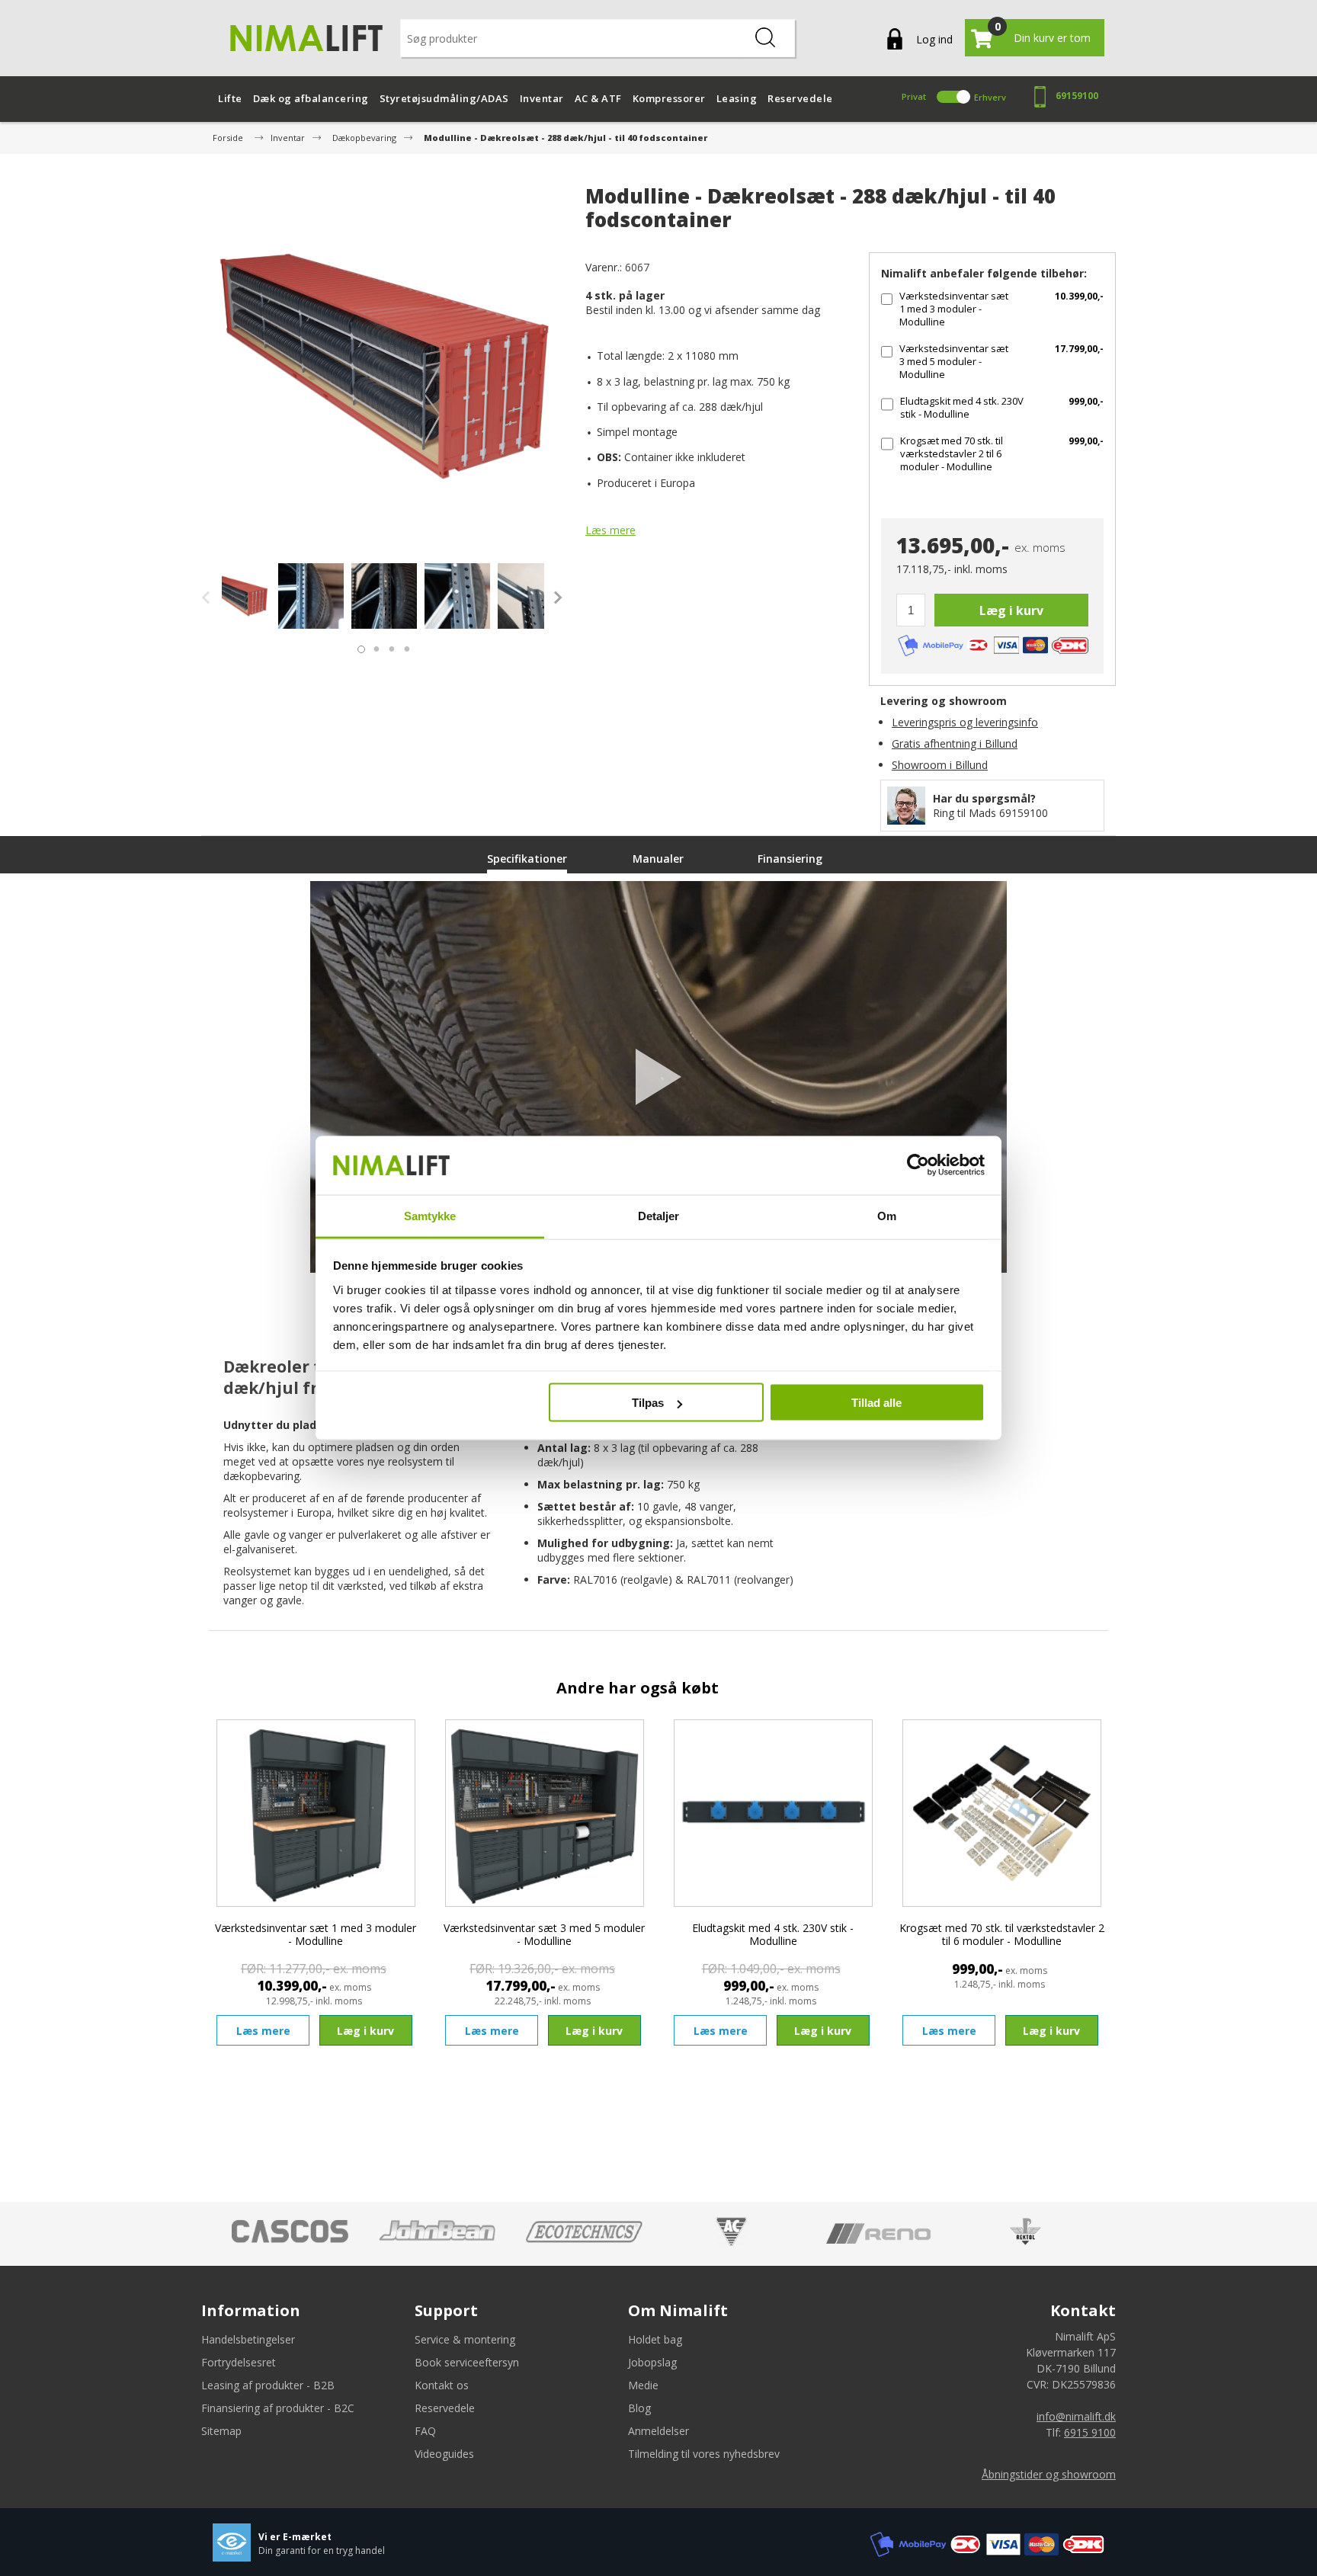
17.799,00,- (1079, 349)
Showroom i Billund (940, 765)
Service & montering (465, 2339)
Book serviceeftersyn (467, 2362)
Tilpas (648, 1403)
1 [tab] (357, 646)
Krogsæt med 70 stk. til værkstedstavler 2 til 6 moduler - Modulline (952, 453)
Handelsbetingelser (248, 2339)
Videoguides (444, 2454)
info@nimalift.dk (1076, 2416)
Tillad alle (876, 1403)
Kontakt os (442, 2385)
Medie (643, 2385)
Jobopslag (652, 2362)
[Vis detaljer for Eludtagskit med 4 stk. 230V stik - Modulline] (773, 1813)
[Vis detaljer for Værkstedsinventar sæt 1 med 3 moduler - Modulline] (316, 1813)
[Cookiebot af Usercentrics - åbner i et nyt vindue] (918, 1165)
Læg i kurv (1011, 610)
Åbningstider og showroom (1049, 2474)
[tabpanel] (238, 596)
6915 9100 (1090, 2432)
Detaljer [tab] (659, 1215)
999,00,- (1086, 401)
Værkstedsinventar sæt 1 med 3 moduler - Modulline (954, 309)
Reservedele (445, 2408)
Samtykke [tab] (430, 1215)
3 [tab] (388, 646)
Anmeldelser (658, 2431)
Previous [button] (210, 598)
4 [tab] (403, 646)
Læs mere (610, 530)
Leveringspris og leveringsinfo (965, 722)
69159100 (1077, 96)
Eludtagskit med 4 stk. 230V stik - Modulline (962, 407)
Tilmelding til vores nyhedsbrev (704, 2454)
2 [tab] (373, 646)
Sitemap (221, 2431)
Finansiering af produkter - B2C (278, 2408)
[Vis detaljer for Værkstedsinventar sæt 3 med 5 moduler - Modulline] (544, 1813)
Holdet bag (655, 2339)
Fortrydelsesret (239, 2362)
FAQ (425, 2431)
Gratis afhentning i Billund (955, 743)
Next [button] (556, 598)
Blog (639, 2408)
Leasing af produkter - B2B (268, 2385)
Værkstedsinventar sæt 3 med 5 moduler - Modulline (954, 361)
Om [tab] (887, 1215)
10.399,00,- (1079, 296)
